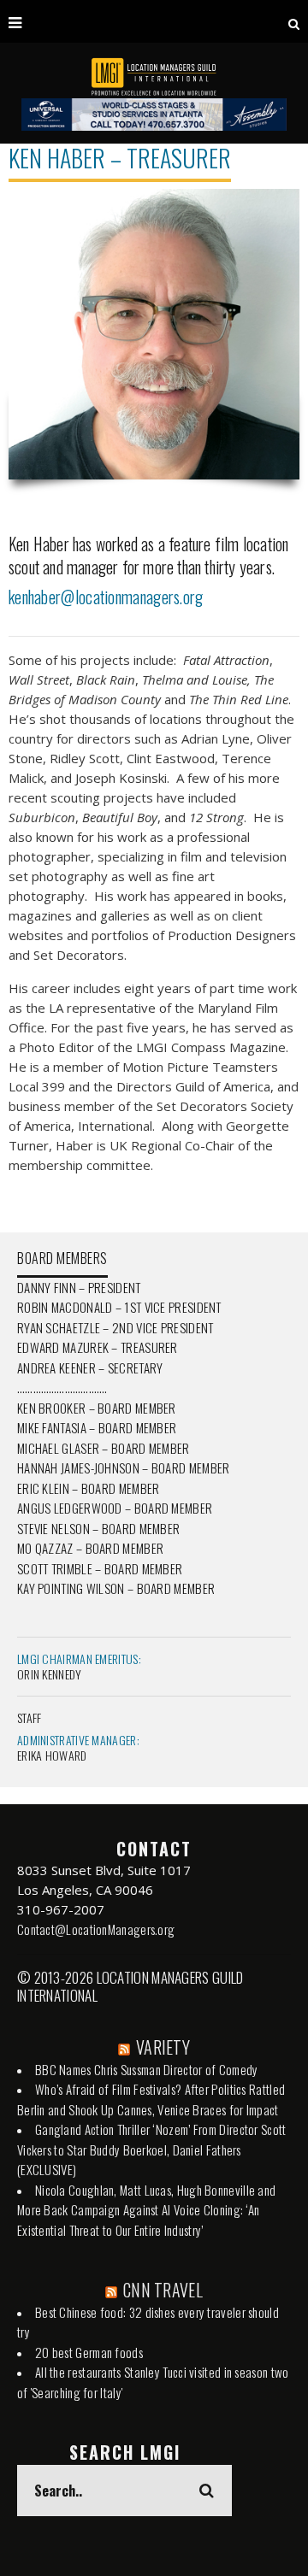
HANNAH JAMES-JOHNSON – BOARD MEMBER (124, 1467)
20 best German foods (89, 2352)
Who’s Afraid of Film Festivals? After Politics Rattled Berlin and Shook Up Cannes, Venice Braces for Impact (151, 2099)
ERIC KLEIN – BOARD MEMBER (89, 1488)
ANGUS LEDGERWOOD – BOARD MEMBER (115, 1508)
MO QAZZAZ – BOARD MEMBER (90, 1548)
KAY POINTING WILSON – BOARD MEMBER (116, 1588)
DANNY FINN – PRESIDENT (79, 1287)
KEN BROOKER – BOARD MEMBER (97, 1408)
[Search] (294, 21)
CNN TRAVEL (163, 2290)
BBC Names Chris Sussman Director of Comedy (147, 2069)
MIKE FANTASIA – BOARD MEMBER (97, 1427)
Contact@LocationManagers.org (96, 1929)
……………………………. (62, 1387)
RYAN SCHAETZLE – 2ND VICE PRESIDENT (115, 1327)
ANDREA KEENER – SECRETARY (90, 1367)
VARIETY (163, 2047)
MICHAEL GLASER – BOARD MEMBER (104, 1448)
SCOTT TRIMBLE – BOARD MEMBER (100, 1568)
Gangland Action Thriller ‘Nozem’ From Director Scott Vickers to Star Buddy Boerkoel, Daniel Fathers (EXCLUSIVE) (152, 2149)
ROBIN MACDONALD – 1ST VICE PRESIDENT (119, 1307)
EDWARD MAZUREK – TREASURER (98, 1347)
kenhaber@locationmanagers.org (106, 597)
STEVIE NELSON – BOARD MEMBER (98, 1528)
